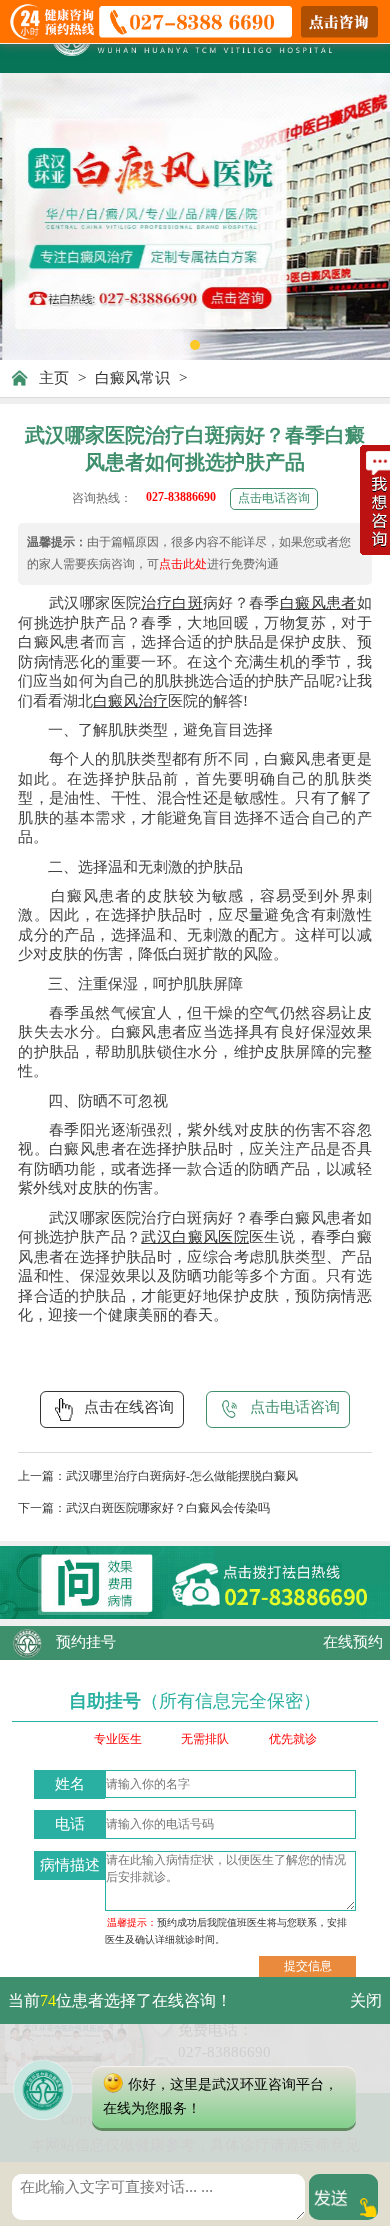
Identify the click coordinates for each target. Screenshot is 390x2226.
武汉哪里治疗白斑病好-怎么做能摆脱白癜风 (182, 1476)
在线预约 (353, 1642)
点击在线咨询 (129, 1407)
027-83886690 (181, 497)
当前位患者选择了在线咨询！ (120, 2000)
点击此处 (183, 564)
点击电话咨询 (274, 498)
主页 (54, 378)
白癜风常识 (132, 378)
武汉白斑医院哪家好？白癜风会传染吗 (168, 1508)
